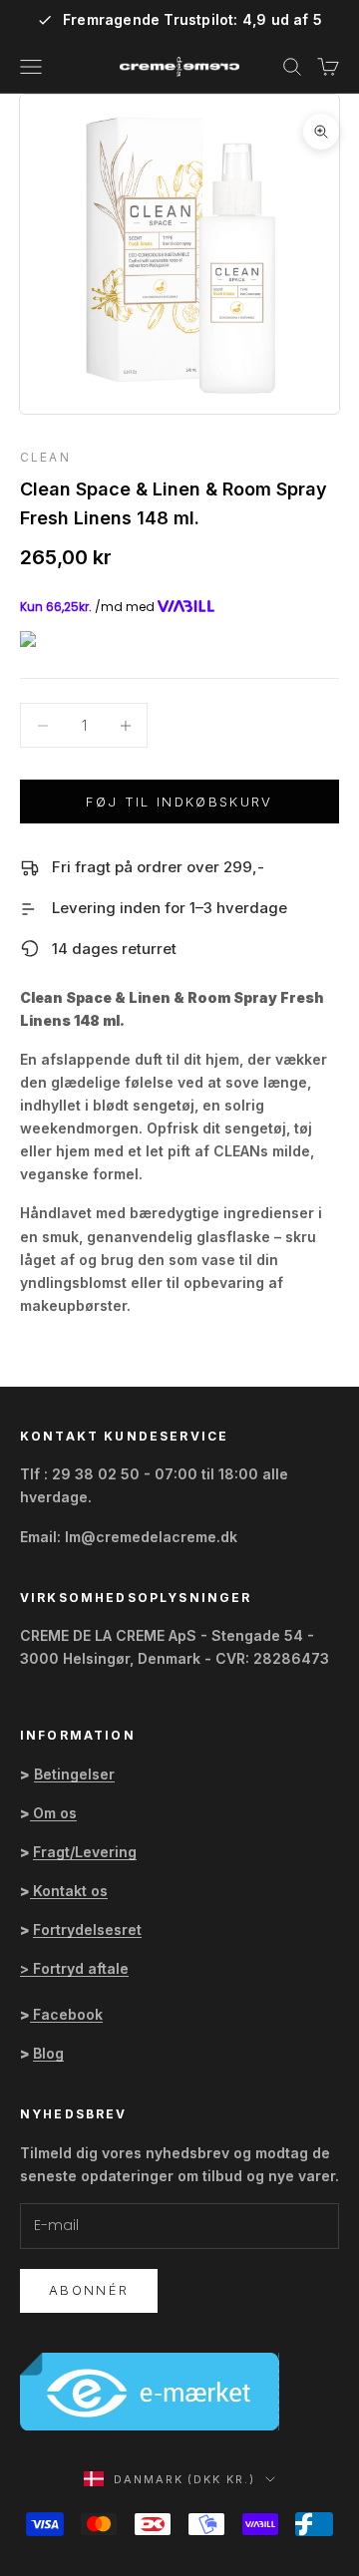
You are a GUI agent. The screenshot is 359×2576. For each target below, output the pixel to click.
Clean (45, 457)
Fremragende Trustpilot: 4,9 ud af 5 (192, 20)
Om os (55, 1813)
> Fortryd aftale (74, 1968)
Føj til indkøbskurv (179, 802)
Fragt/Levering (85, 1852)
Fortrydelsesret (87, 1930)
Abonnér (89, 2290)
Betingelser (74, 1774)
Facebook (68, 2014)
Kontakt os (70, 1891)
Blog (48, 2053)
